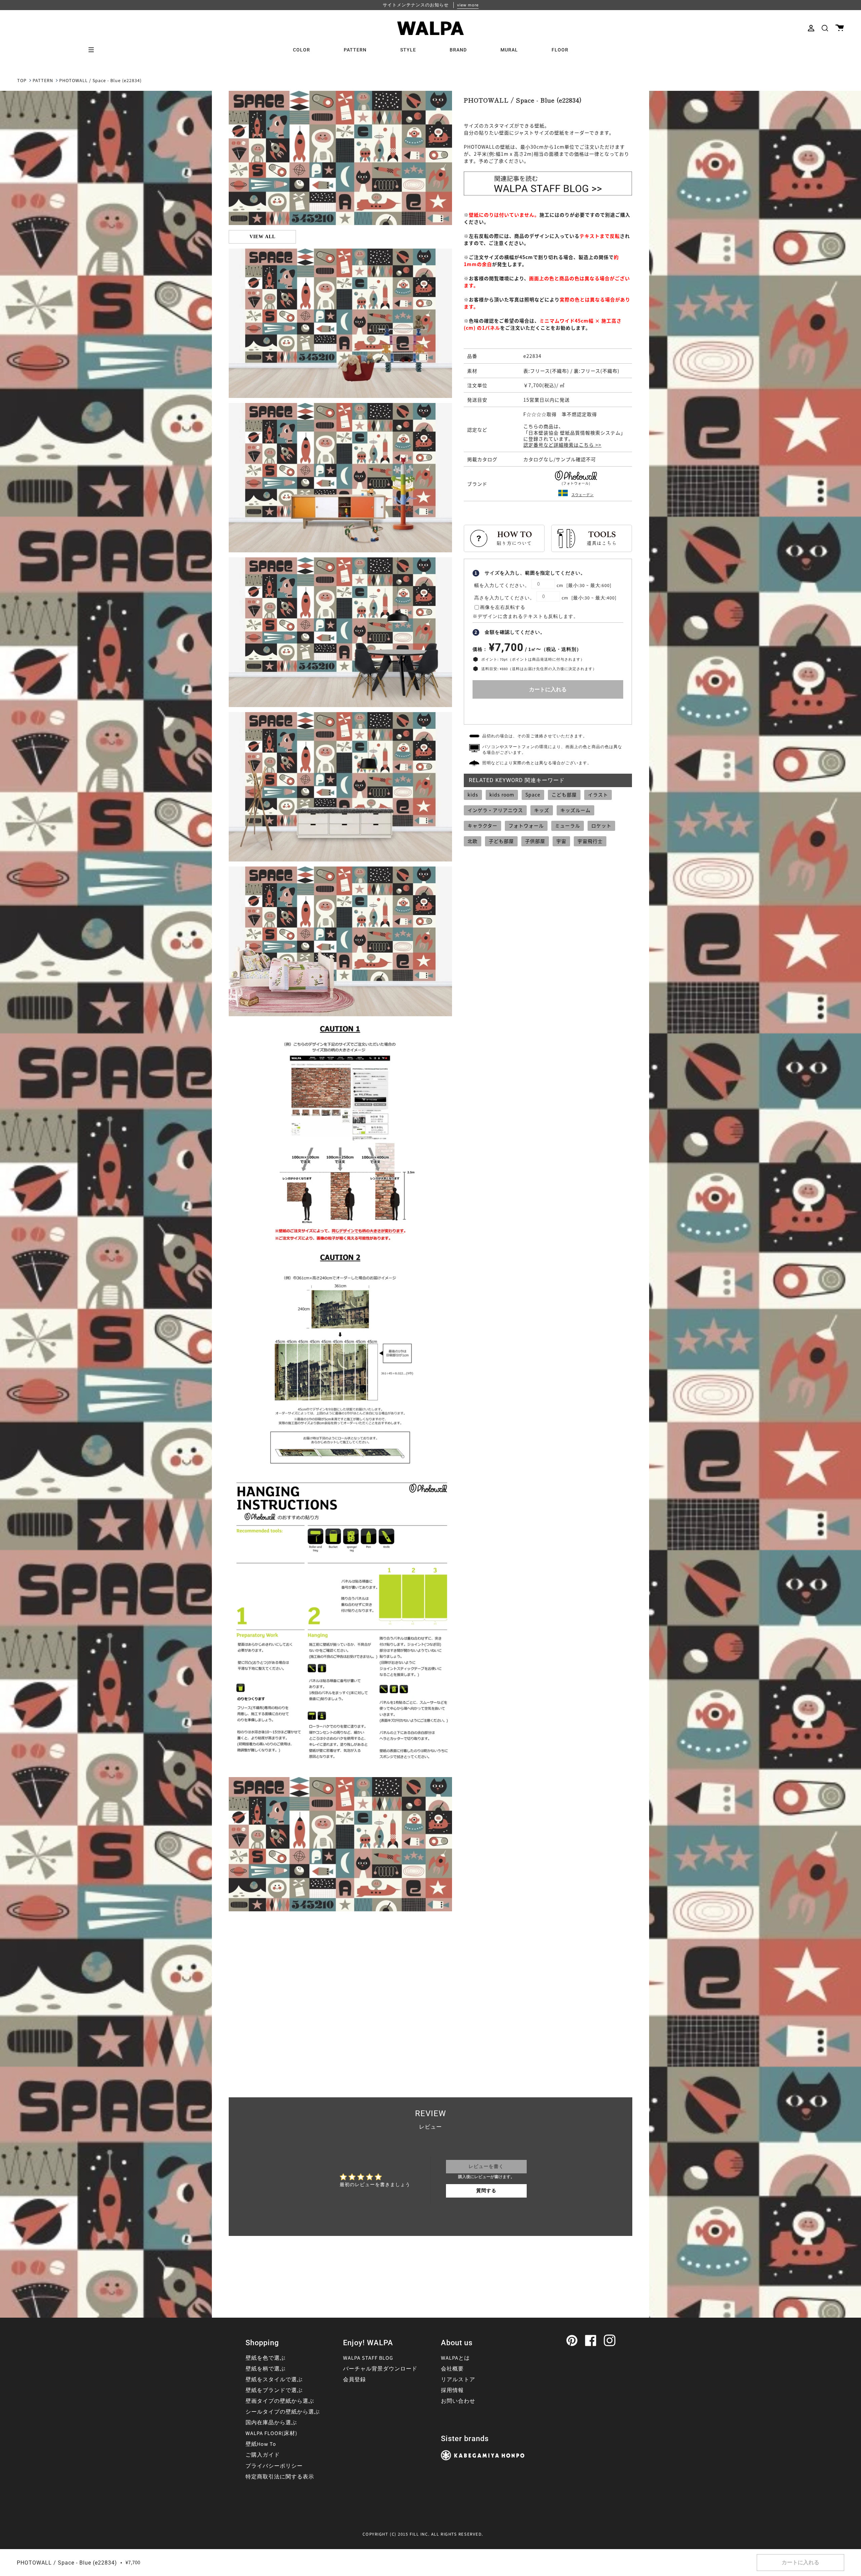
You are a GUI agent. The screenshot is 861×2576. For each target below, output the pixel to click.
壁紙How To (261, 2444)
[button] (825, 28)
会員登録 (354, 2380)
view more (468, 5)
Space (533, 795)
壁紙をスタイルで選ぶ (274, 2380)
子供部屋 (535, 841)
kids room (502, 795)
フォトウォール (526, 825)
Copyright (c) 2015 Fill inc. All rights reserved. (423, 2534)
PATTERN (43, 81)
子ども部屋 (501, 841)
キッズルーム (575, 810)
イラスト (598, 795)
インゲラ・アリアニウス (495, 810)
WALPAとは (455, 2358)
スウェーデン (583, 495)
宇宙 (561, 841)
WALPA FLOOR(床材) (271, 2433)
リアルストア (458, 2380)
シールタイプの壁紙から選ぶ (283, 2412)
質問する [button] (486, 2191)
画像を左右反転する (503, 608)
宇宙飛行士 (590, 841)
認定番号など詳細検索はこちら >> (562, 445)
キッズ (542, 810)
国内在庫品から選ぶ (271, 2423)
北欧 (473, 841)
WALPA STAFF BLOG (368, 2358)
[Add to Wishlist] (548, 710)
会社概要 (452, 2369)
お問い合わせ (458, 2401)
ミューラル (568, 825)
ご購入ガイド (263, 2455)
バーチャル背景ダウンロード (380, 2369)
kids (473, 795)
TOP (22, 81)
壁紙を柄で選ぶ (266, 2369)
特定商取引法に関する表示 (280, 2477)
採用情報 (452, 2390)
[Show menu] (93, 50)
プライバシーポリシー (274, 2466)
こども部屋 (564, 795)
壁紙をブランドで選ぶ (274, 2390)
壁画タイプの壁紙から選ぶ (280, 2401)
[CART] (840, 28)
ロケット (601, 825)
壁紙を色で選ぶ (266, 2358)
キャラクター (482, 825)
